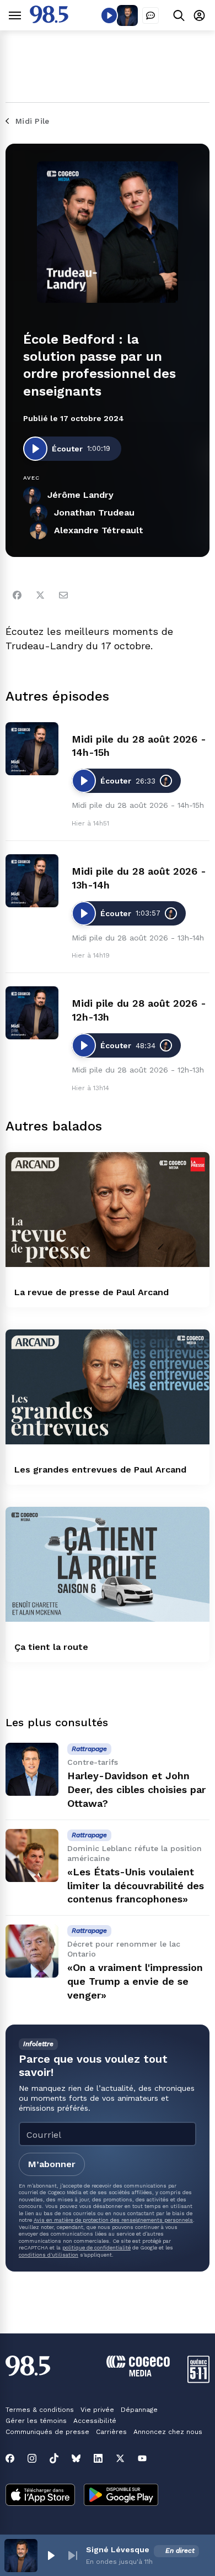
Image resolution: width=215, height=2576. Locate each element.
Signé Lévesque (118, 2549)
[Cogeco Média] (138, 2373)
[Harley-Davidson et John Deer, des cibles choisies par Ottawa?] (32, 1769)
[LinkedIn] (98, 2458)
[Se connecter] (199, 15)
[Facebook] (17, 595)
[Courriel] (63, 595)
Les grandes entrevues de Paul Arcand (100, 1470)
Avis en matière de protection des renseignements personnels (113, 2220)
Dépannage (139, 2410)
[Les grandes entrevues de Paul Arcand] (108, 1387)
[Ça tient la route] (108, 1564)
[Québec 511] (198, 2380)
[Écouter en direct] (109, 15)
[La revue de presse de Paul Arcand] (108, 1210)
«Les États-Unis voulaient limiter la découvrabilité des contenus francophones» (136, 1886)
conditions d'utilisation (49, 2255)
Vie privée (97, 2410)
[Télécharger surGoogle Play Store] (121, 2496)
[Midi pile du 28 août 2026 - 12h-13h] (32, 1013)
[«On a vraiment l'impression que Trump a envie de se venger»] (32, 1951)
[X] (120, 2458)
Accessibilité (95, 2421)
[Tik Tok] (54, 2458)
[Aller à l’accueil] (49, 20)
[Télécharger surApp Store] (40, 2496)
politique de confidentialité (96, 2248)
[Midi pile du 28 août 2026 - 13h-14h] (32, 881)
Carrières (111, 2432)
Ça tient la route (51, 1647)
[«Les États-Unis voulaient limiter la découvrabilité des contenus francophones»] (32, 1855)
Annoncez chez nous (168, 2432)
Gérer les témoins (36, 2421)
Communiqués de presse (47, 2432)
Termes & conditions (40, 2410)
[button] (51, 2556)
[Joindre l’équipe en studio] (150, 15)
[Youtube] (142, 2458)
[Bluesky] (76, 2458)
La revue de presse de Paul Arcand (92, 1292)
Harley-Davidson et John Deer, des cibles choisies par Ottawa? (136, 1789)
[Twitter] (40, 595)
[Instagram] (32, 2458)
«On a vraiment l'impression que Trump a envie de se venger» (135, 1981)
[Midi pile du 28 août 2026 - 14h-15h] (32, 749)
